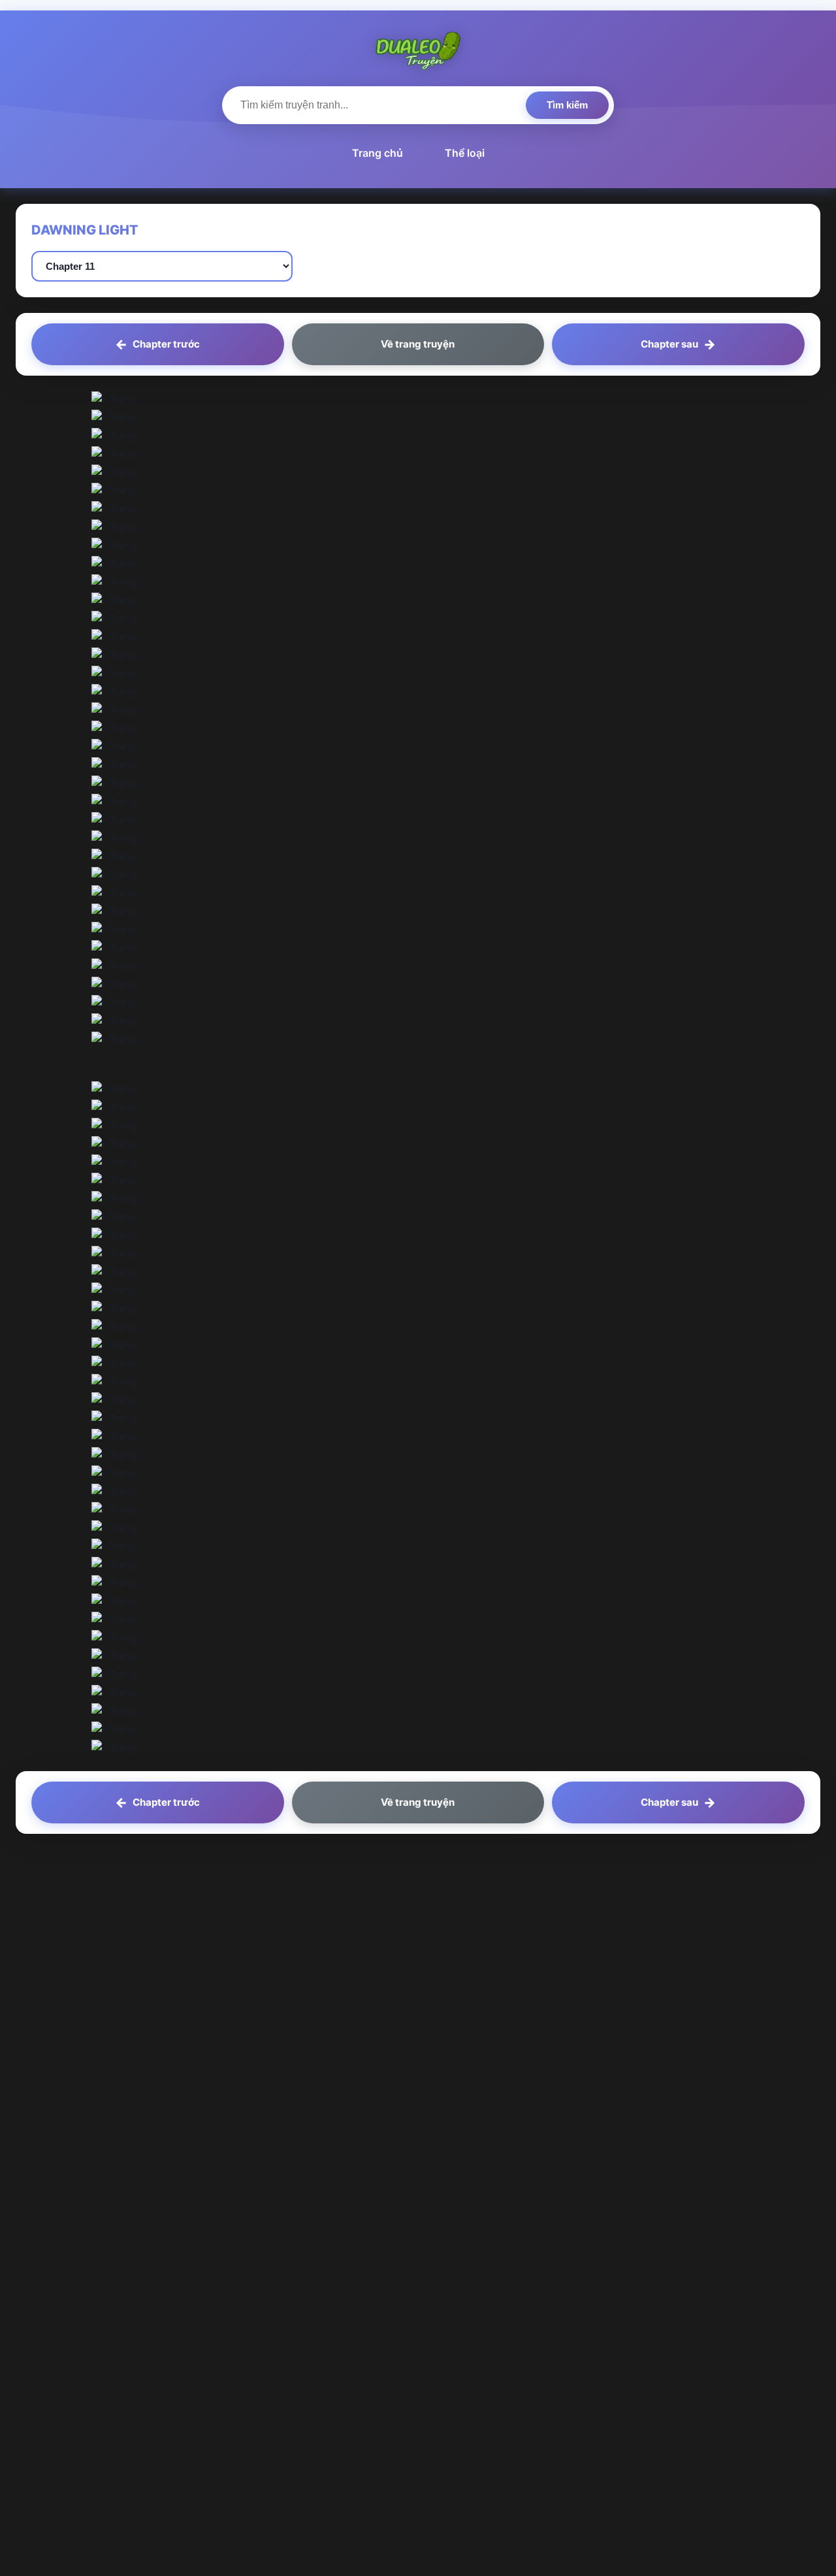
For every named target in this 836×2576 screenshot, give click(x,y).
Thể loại (465, 153)
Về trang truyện (418, 344)
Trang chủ (378, 153)
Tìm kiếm (567, 105)
